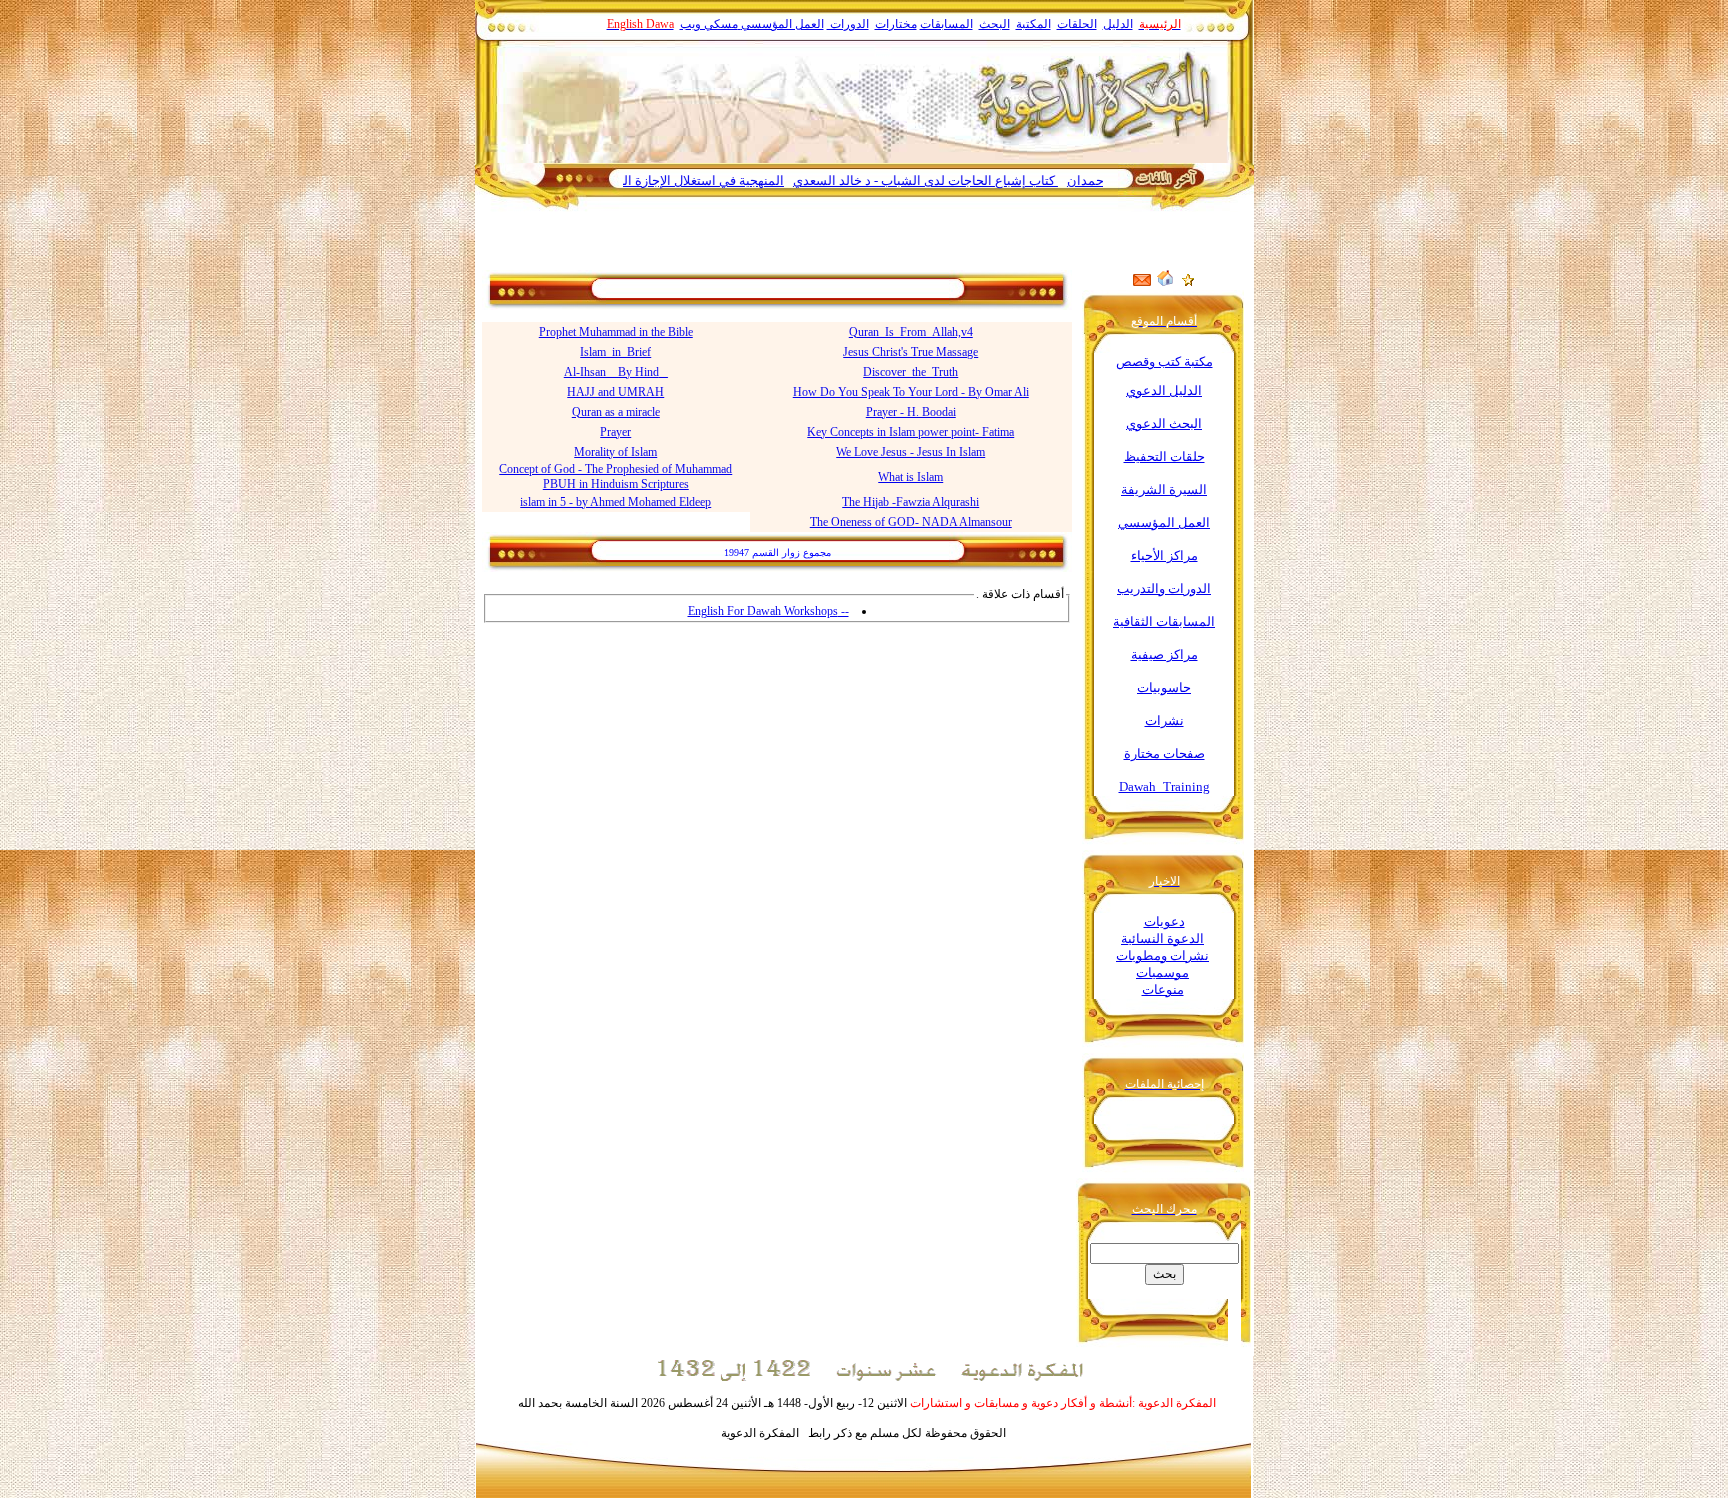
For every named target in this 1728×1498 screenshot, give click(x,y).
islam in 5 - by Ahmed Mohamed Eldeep (615, 502)
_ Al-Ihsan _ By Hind (616, 372)
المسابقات (946, 24)
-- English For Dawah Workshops (768, 611)
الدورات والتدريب (1164, 588)
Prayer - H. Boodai (911, 412)
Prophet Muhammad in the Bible (616, 332)
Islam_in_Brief (615, 352)
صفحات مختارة (1164, 753)
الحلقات (1077, 24)
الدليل (1118, 24)
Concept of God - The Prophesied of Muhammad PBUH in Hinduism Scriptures (615, 476)
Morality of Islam (615, 452)
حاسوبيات (1164, 687)
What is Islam (910, 477)
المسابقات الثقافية (1164, 621)
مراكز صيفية (1164, 654)
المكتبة (1033, 24)
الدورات (848, 24)
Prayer (615, 432)
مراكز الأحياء (1164, 555)
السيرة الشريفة (1164, 489)
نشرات (1164, 720)
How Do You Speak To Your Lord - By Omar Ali (911, 392)
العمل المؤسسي (782, 24)
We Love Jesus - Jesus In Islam (910, 452)
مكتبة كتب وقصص (1164, 361)
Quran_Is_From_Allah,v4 (911, 332)
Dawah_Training (1164, 786)
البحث (994, 24)
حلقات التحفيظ (1164, 456)
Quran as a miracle (616, 412)
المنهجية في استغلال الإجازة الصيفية (729, 180)
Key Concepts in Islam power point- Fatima (910, 432)
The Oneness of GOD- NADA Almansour (911, 522)
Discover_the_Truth (910, 372)
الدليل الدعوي (1164, 390)
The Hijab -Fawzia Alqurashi (910, 502)
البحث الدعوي (1164, 423)
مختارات (896, 24)
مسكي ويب (709, 24)
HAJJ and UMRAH (615, 392)
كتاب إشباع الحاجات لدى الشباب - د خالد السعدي (967, 180)
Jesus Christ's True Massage (910, 352)
